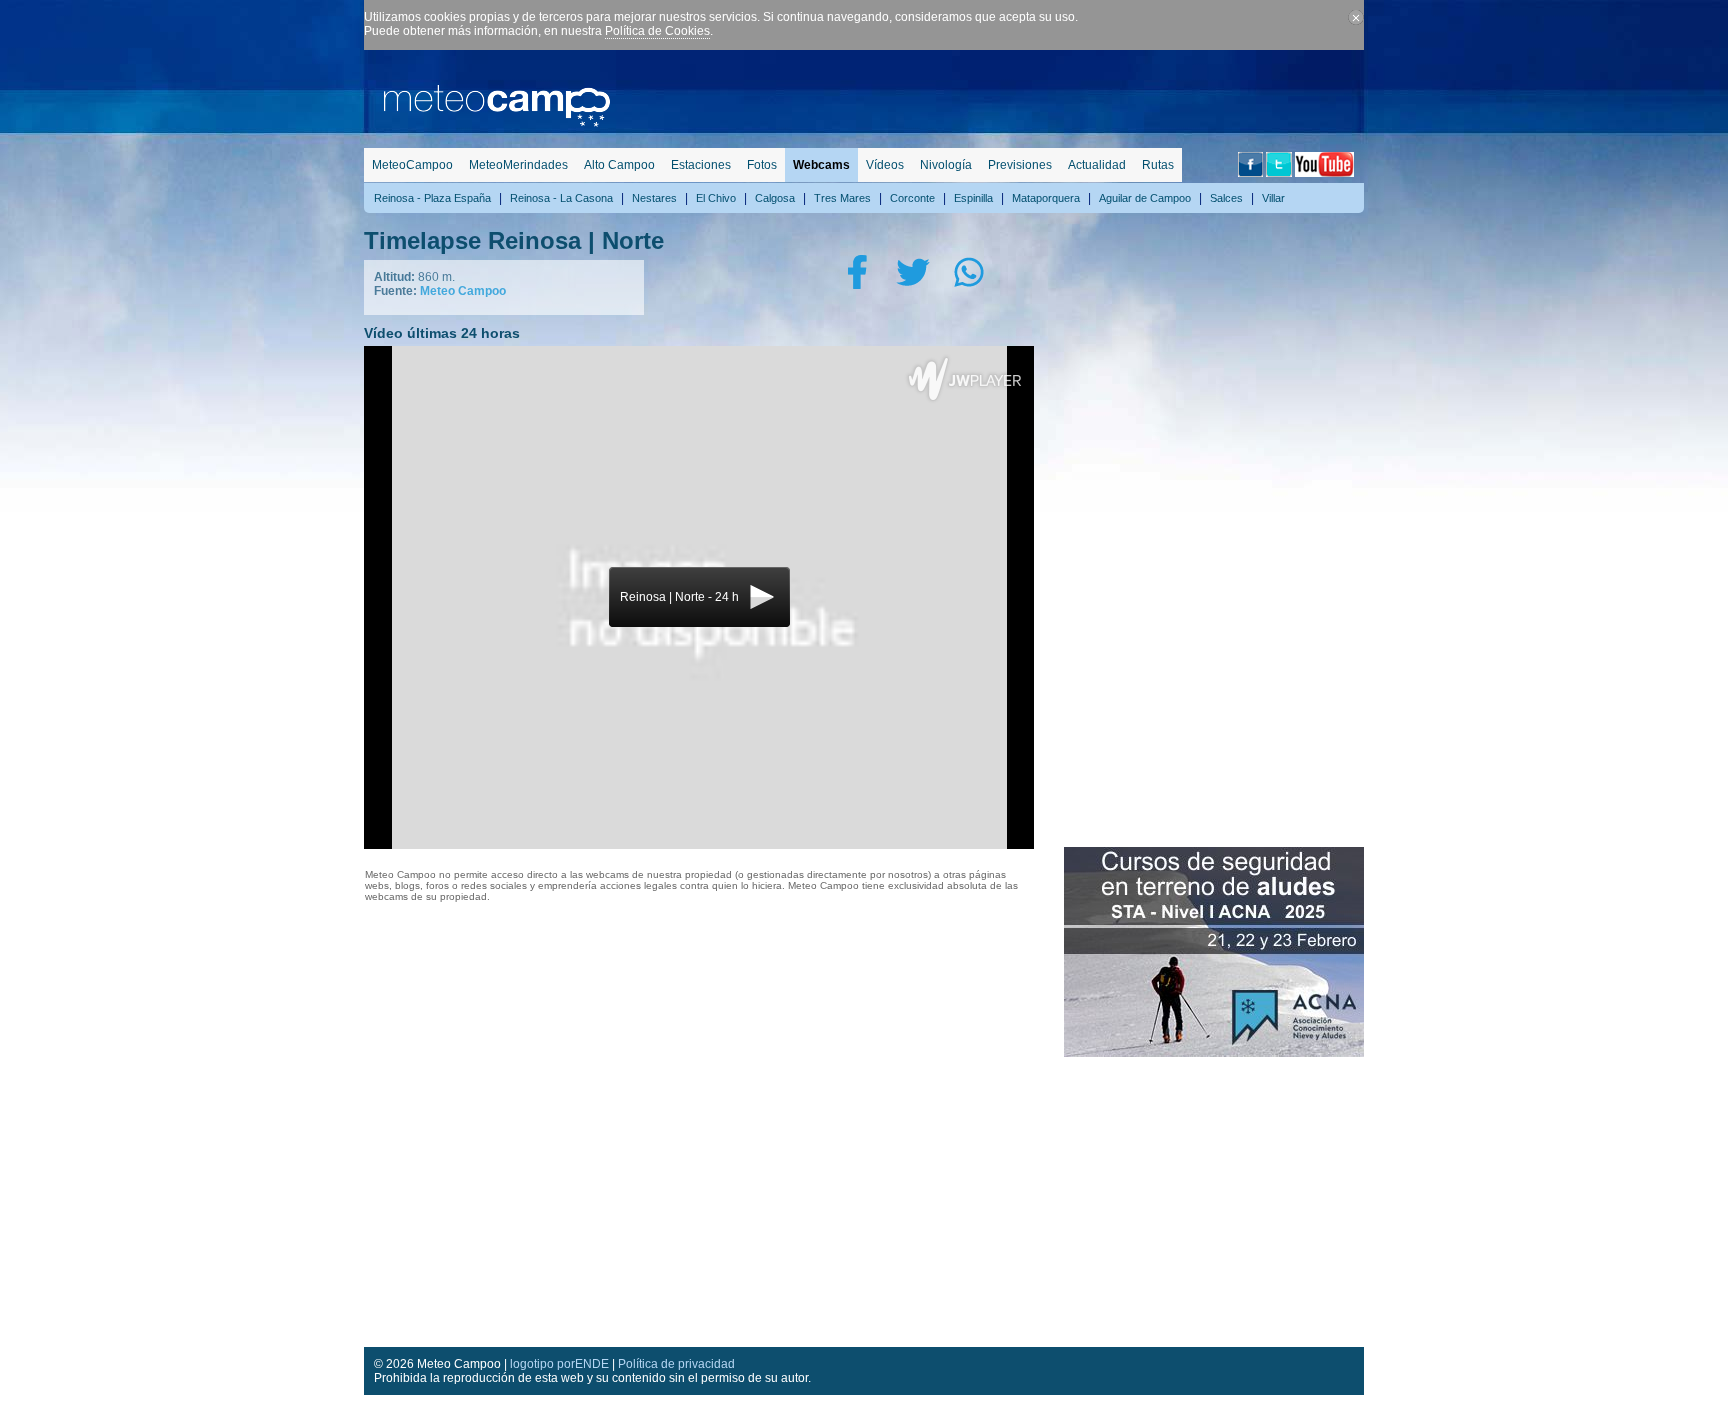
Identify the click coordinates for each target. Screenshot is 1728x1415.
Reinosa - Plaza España (432, 198)
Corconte (912, 198)
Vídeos (885, 165)
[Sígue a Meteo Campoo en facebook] (1250, 173)
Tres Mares (842, 198)
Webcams (821, 165)
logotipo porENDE (559, 1364)
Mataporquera (1046, 198)
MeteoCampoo (412, 165)
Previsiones (1020, 165)
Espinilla (973, 198)
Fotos (762, 165)
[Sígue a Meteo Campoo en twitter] (1279, 173)
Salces (1226, 198)
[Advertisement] (1000, 95)
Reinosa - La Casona (561, 198)
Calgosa (775, 198)
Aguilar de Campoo (1145, 198)
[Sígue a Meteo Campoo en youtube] (1324, 173)
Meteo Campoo (463, 291)
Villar (1273, 198)
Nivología (946, 165)
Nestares (654, 198)
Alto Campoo (619, 165)
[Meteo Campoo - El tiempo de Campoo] (497, 123)
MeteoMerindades (518, 165)
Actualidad (1097, 165)
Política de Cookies (657, 31)
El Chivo (716, 198)
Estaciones (701, 165)
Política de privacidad (676, 1364)
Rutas (1158, 165)
